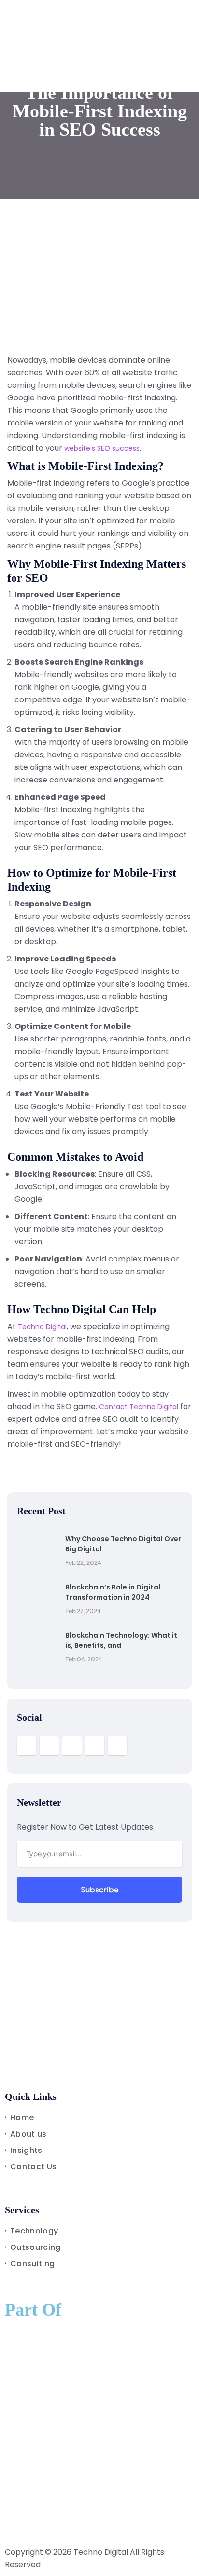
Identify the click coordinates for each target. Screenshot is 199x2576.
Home (22, 2117)
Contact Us (33, 2167)
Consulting (32, 2264)
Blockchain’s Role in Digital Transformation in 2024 (113, 1592)
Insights (26, 2150)
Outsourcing (36, 2247)
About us (28, 2134)
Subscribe (100, 1889)
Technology (34, 2231)
